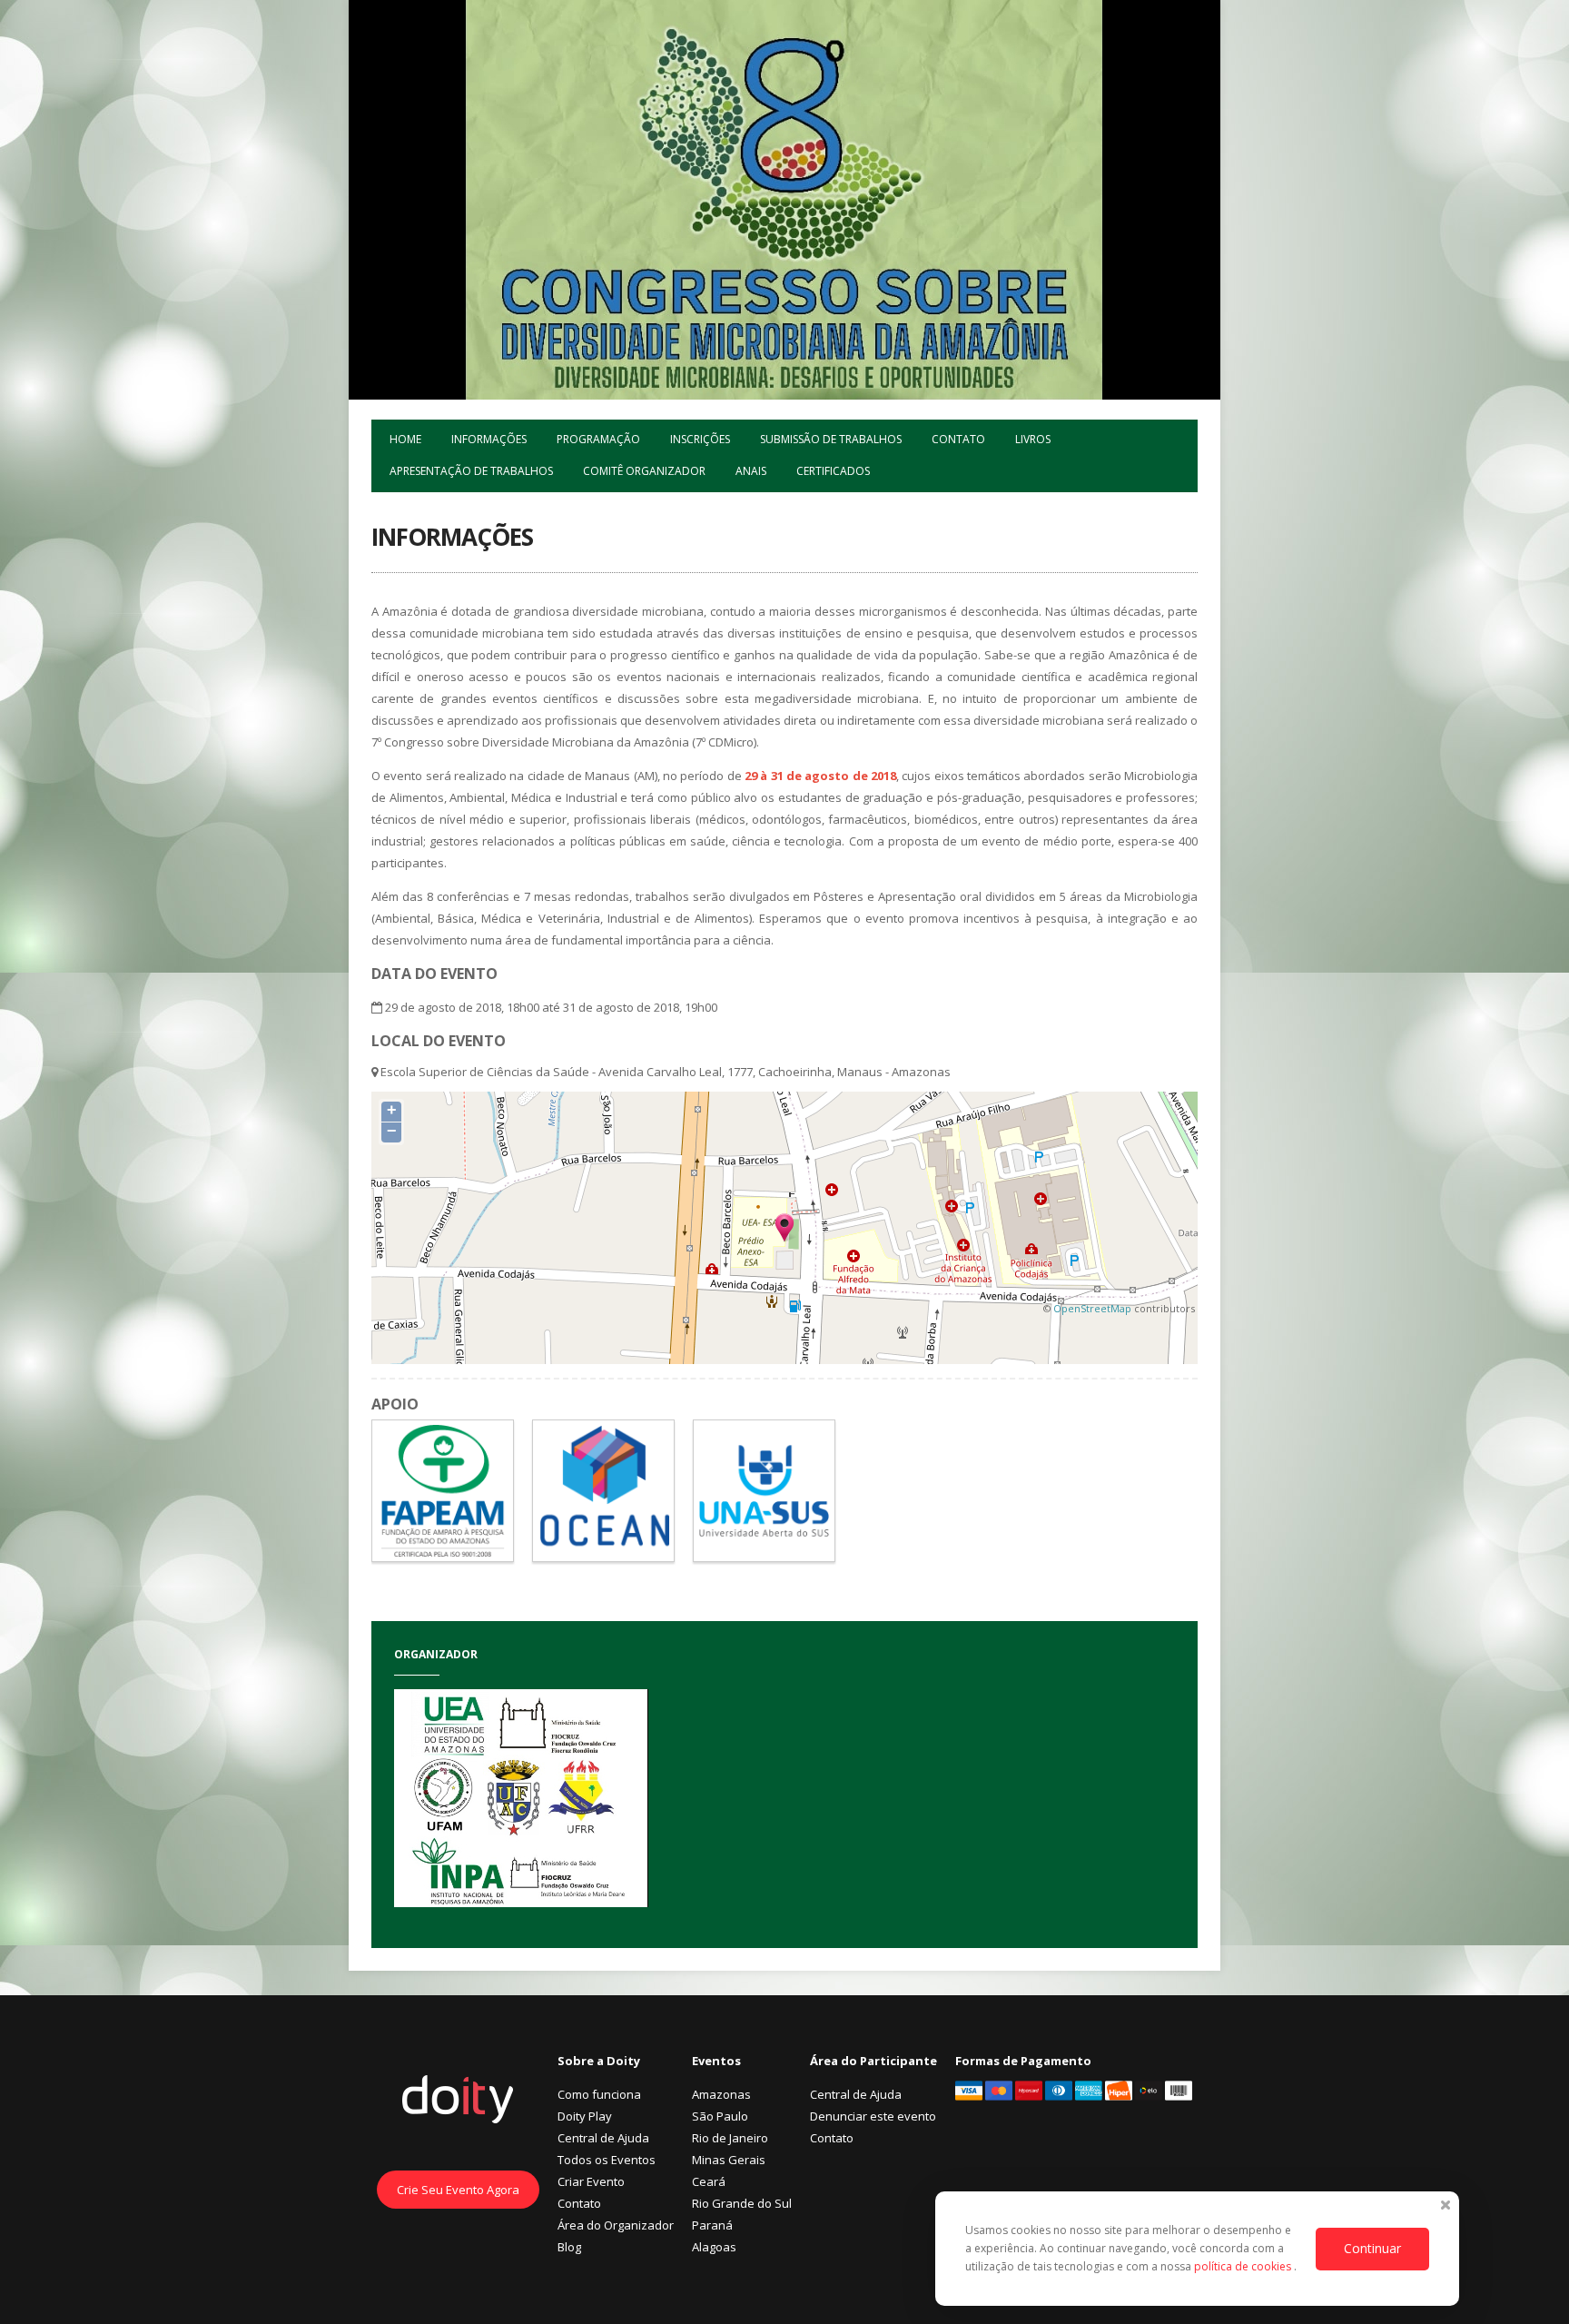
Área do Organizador (616, 2225)
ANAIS (751, 471)
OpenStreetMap (1092, 1308)
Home (405, 439)
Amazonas (721, 2094)
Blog (569, 2247)
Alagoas (714, 2247)
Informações (489, 439)
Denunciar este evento (873, 2116)
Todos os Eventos (607, 2160)
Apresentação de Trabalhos (471, 471)
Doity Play (585, 2116)
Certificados (833, 471)
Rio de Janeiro (730, 2138)
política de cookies (1244, 2266)
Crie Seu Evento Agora (458, 2190)
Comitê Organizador (644, 471)
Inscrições (700, 439)
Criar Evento (591, 2181)
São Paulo (720, 2116)
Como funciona (599, 2094)
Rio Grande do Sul (742, 2203)
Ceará (709, 2181)
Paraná (712, 2225)
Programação (598, 439)
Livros (1033, 439)
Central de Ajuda (603, 2138)
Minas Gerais (729, 2160)
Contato (958, 439)
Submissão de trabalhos (831, 439)
